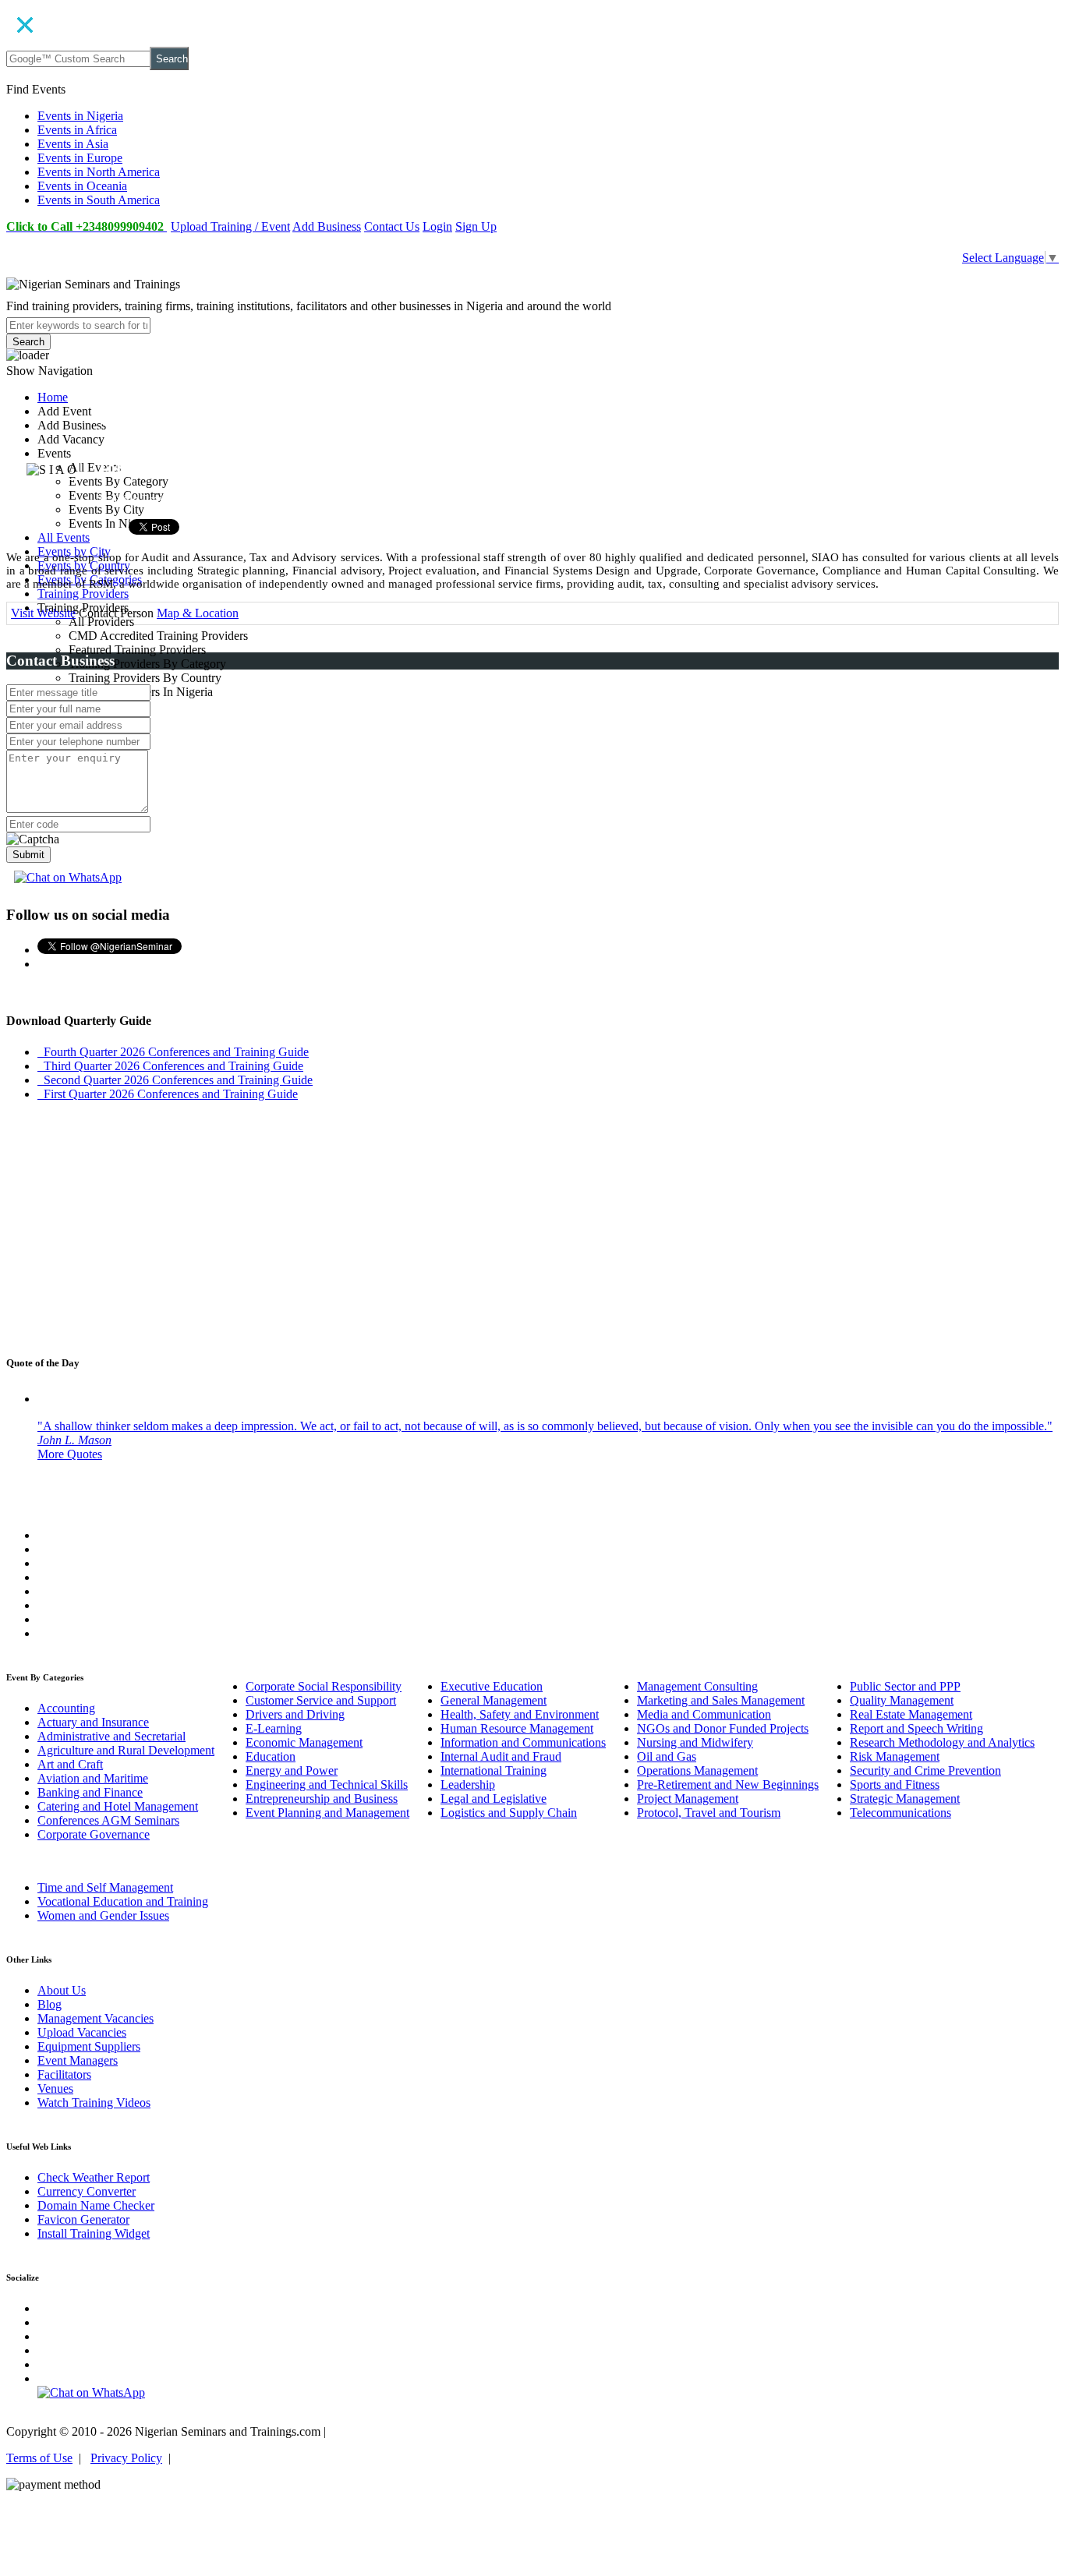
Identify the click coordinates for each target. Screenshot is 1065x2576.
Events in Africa (77, 130)
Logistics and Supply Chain (509, 1813)
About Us (62, 1990)
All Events (64, 537)
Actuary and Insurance (93, 1722)
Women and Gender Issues (103, 1915)
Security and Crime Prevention (925, 1770)
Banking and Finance (90, 1792)
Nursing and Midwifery (695, 1742)
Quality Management (902, 1700)
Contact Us (392, 226)
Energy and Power (292, 1770)
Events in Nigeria (80, 116)
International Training (494, 1770)
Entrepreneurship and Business (322, 1799)
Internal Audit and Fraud (501, 1756)
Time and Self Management (105, 1887)
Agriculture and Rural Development (126, 1750)
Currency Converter (87, 2191)
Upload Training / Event (230, 226)
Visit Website (43, 613)
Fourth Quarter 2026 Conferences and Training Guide (173, 1052)
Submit (28, 855)
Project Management (688, 1799)
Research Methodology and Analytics (942, 1742)
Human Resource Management (517, 1728)
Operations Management (697, 1770)
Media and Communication (704, 1714)
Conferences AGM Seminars (108, 1820)
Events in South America (99, 200)
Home (53, 397)
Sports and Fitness (895, 1784)
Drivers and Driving (295, 1714)
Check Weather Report (94, 2177)
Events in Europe (80, 158)
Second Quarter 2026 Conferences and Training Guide (175, 1080)
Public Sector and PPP (905, 1686)
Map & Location (198, 613)
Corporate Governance (94, 1834)
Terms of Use (39, 2458)
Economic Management (304, 1742)
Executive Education (492, 1686)
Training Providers (83, 594)
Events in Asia (73, 144)
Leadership (468, 1784)
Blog (50, 2004)
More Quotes (70, 1454)
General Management (494, 1700)
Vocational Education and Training (123, 1901)
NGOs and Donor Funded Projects (723, 1728)
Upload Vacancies (82, 2032)
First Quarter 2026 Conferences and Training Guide (168, 1094)
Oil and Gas (667, 1756)
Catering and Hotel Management (118, 1806)
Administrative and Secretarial (111, 1736)
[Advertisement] (532, 1231)
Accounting (66, 1708)
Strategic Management (905, 1799)
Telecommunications (900, 1813)
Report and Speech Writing (916, 1728)
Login (437, 226)
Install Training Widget (94, 2233)
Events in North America (99, 172)
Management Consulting (697, 1686)
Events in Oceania (82, 186)
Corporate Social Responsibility (324, 1686)
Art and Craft (70, 1764)
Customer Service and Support (321, 1700)
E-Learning (274, 1728)
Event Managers (78, 2060)
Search (172, 59)
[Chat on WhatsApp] (68, 877)
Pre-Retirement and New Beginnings (728, 1784)
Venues (55, 2088)
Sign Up (476, 226)
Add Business (327, 226)
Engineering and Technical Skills (327, 1784)
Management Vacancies (96, 2018)
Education (271, 1756)
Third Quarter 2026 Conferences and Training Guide (170, 1066)
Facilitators (64, 2074)
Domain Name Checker (96, 2205)
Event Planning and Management (327, 1813)
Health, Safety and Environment (520, 1714)
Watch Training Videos (94, 2102)
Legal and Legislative (494, 1799)
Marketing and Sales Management (721, 1700)
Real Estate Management (911, 1714)
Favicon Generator (83, 2219)
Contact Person (116, 613)
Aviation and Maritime (93, 1778)
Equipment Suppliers (89, 2046)
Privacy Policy (126, 2458)
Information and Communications (523, 1742)
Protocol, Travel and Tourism (709, 1813)
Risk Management (895, 1756)
